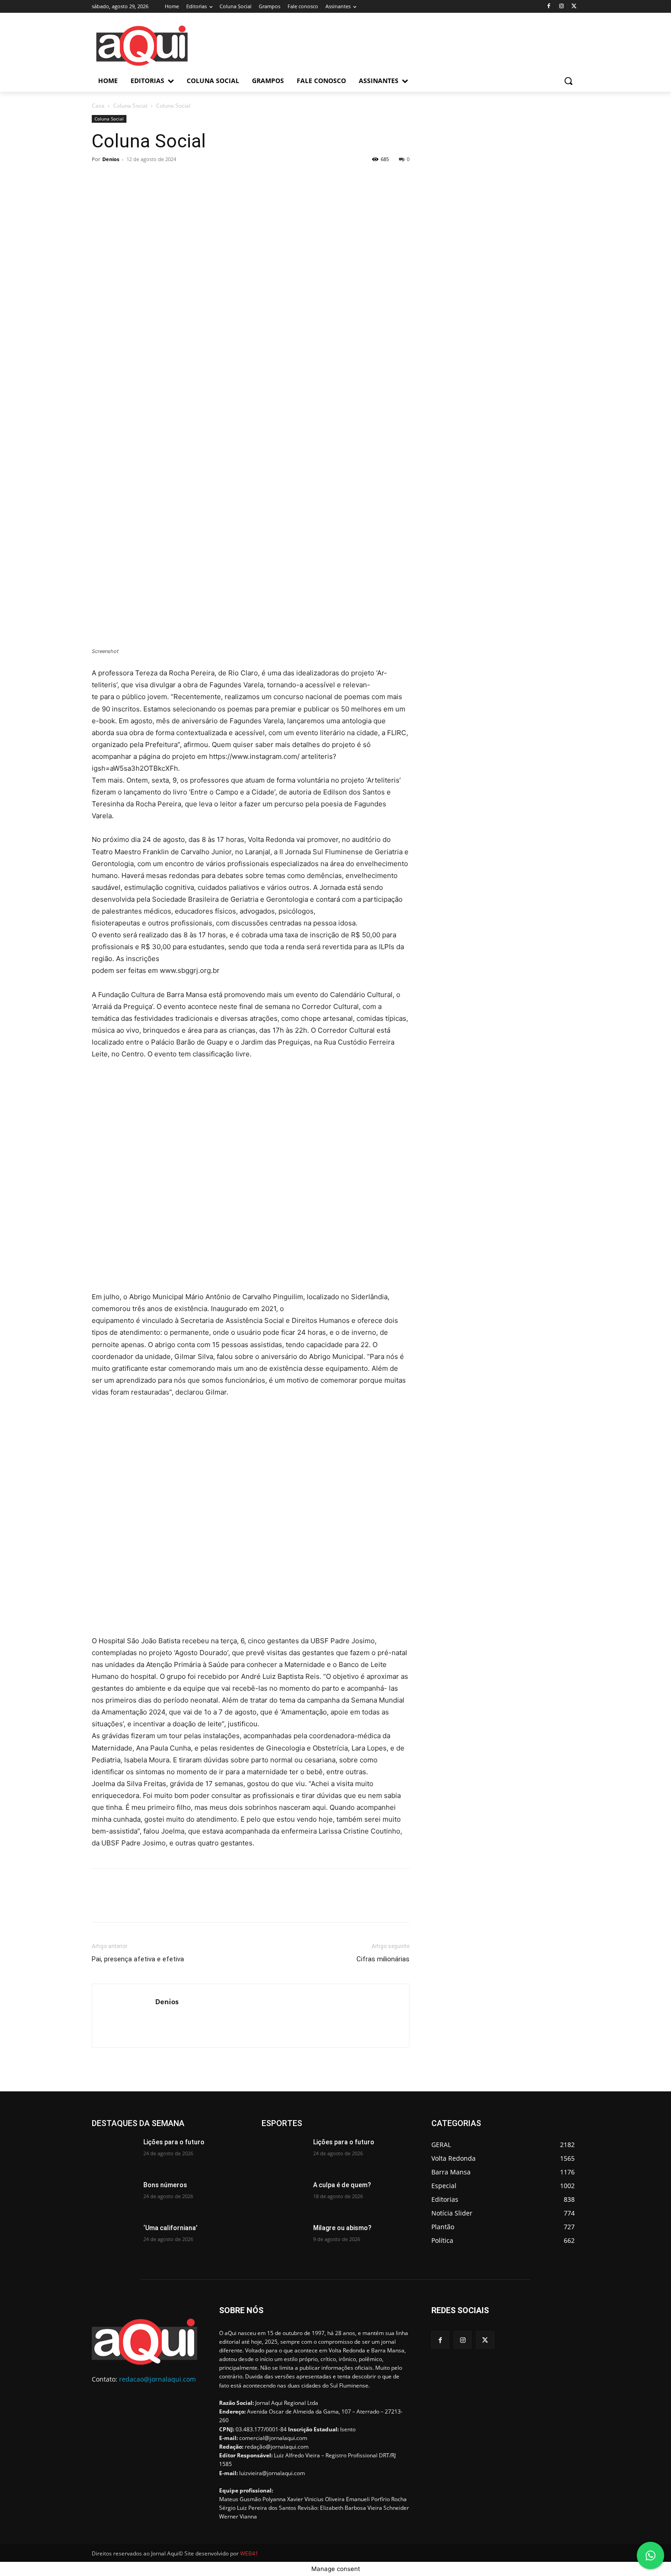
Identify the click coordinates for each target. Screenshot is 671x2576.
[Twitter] (574, 7)
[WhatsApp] (164, 180)
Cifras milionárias (383, 1959)
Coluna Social (130, 106)
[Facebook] (549, 7)
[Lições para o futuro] (114, 2153)
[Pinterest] (143, 180)
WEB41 (249, 2553)
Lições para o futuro (174, 2142)
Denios (111, 159)
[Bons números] (114, 2196)
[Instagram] (561, 7)
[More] (185, 180)
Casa (98, 106)
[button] (568, 81)
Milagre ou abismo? (342, 2228)
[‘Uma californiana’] (114, 2239)
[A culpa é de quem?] (284, 2196)
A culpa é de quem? (342, 2185)
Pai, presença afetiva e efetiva (138, 1959)
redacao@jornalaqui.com (157, 2379)
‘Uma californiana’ (170, 2228)
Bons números (165, 2185)
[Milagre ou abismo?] (284, 2239)
